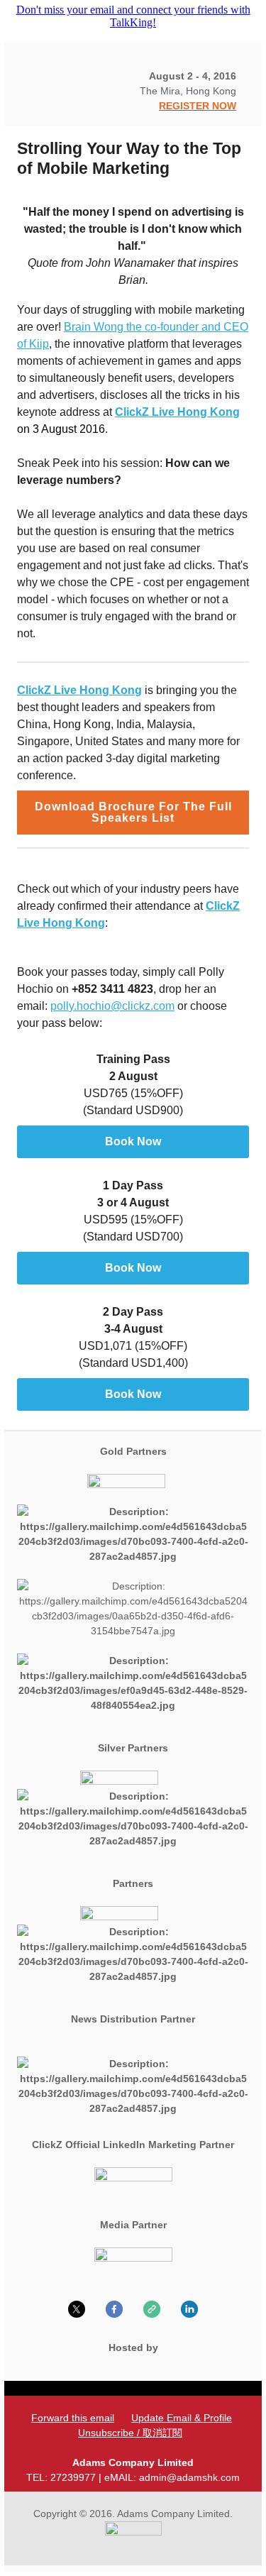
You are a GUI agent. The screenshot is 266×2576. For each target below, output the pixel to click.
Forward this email (73, 2418)
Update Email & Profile (182, 2418)
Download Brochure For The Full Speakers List (133, 813)
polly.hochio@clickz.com (112, 1006)
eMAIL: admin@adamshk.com (172, 2477)
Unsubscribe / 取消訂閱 (130, 2433)
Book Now (133, 1142)
